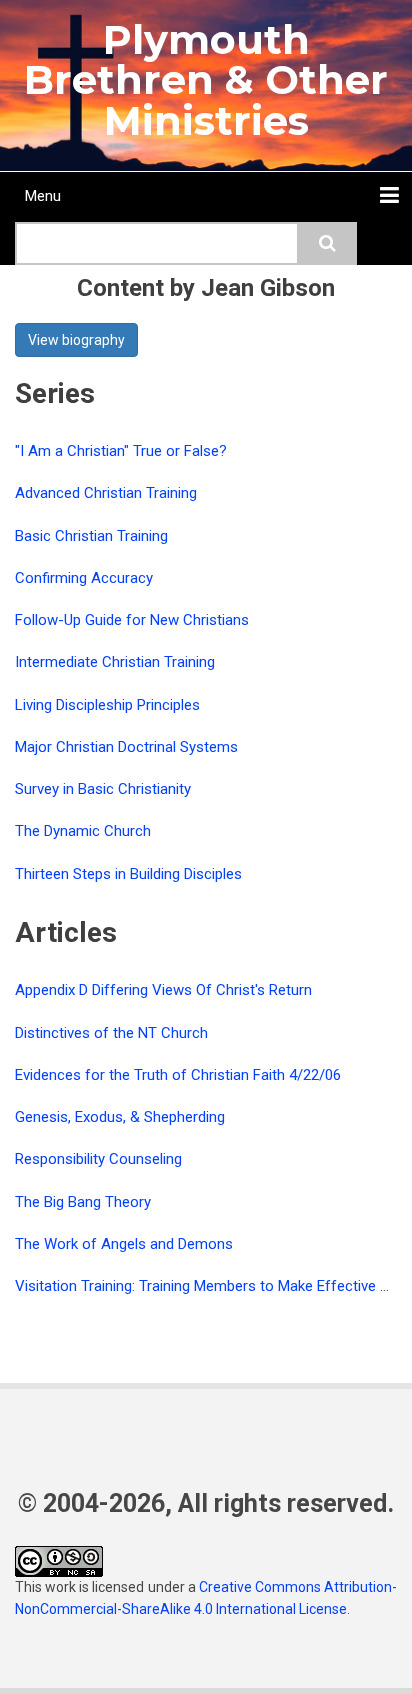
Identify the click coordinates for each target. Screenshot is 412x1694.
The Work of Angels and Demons (124, 1244)
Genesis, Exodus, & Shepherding (120, 1117)
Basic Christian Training (91, 536)
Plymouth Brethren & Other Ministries (206, 80)
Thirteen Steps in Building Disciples (128, 874)
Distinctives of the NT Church (111, 1033)
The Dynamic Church (83, 831)
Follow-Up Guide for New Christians (132, 620)
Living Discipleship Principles (107, 705)
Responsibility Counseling (98, 1159)
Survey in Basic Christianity (103, 789)
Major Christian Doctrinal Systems (126, 747)
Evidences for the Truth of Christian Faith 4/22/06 (178, 1075)
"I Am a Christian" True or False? (121, 451)
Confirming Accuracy (84, 578)
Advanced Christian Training (106, 493)
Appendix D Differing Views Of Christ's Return (163, 990)
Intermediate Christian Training (115, 662)
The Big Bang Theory (83, 1202)
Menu (43, 196)
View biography (76, 340)
